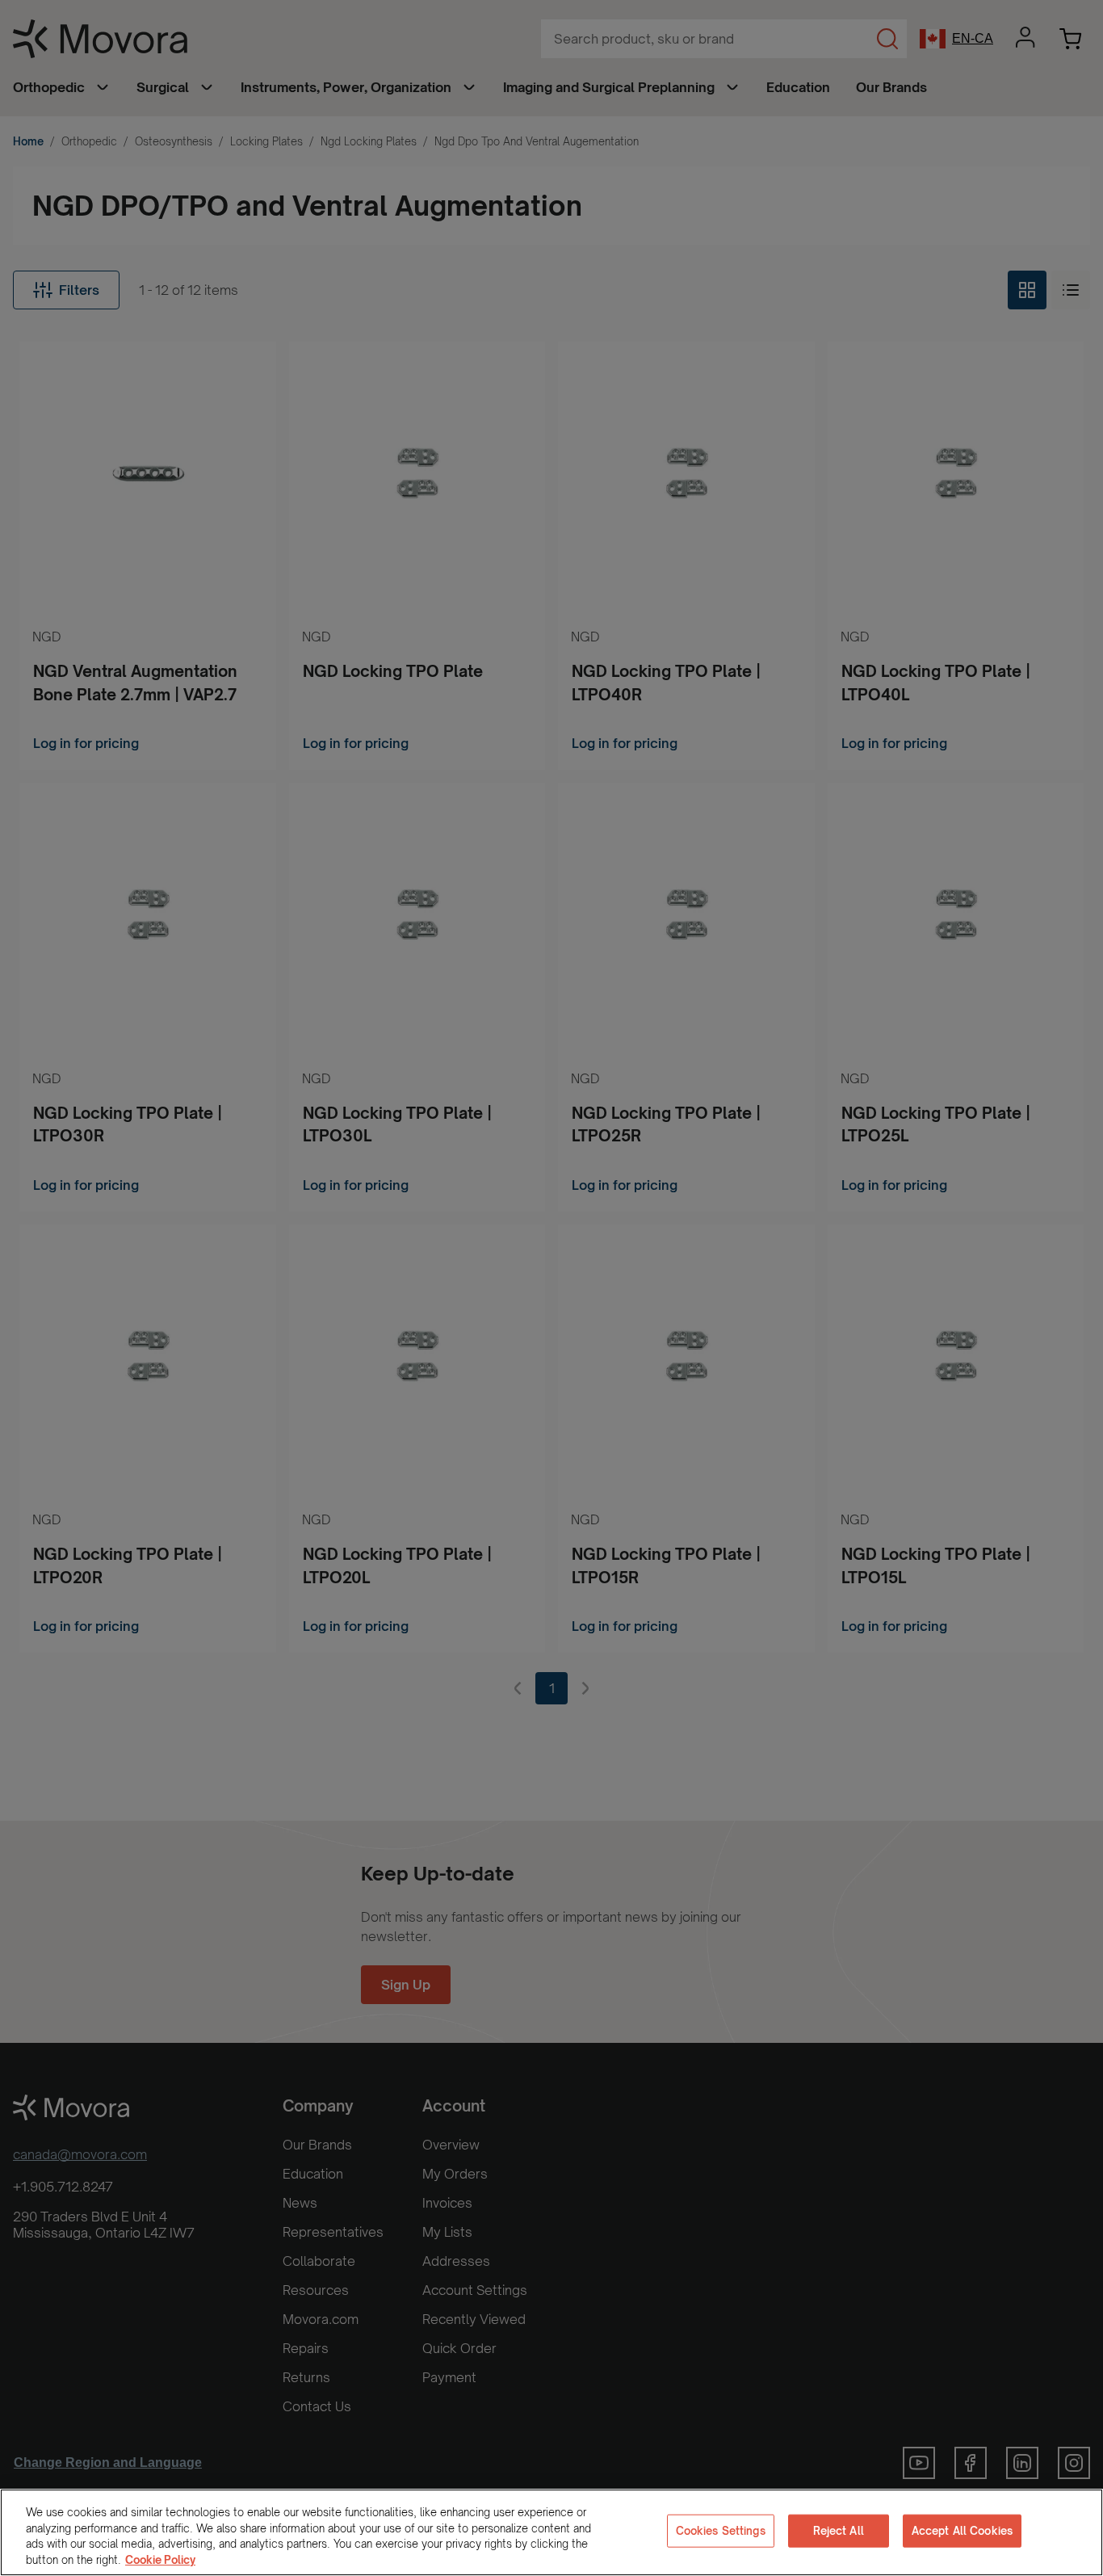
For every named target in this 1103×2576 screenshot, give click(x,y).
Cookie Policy (160, 2559)
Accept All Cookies (962, 2531)
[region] (551, 2532)
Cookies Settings (721, 2531)
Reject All (839, 2531)
